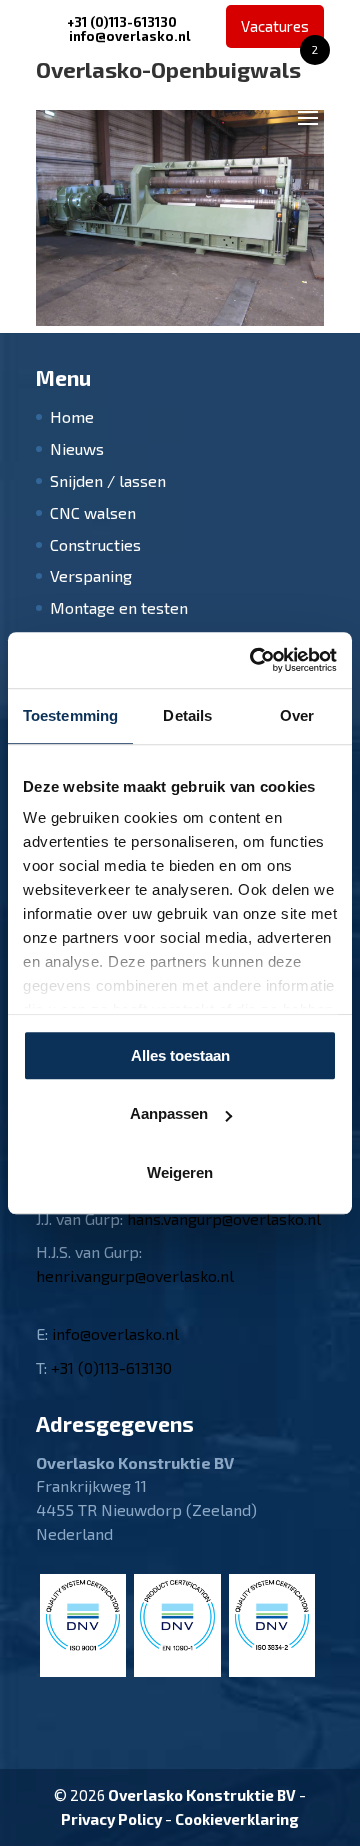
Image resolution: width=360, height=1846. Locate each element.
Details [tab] (187, 715)
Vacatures (279, 32)
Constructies (95, 544)
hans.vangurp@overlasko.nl (224, 1218)
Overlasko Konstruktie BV (202, 1795)
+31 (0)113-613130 (122, 22)
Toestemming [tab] (70, 715)
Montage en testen (119, 607)
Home (72, 416)
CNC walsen (93, 512)
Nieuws (77, 448)
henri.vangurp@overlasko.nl (135, 1275)
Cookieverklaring (237, 1819)
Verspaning (91, 575)
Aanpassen (169, 1113)
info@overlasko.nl (115, 1333)
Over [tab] (297, 715)
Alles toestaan (180, 1055)
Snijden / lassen (108, 480)
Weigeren (180, 1172)
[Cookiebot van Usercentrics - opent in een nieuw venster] (254, 660)
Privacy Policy (111, 1819)
